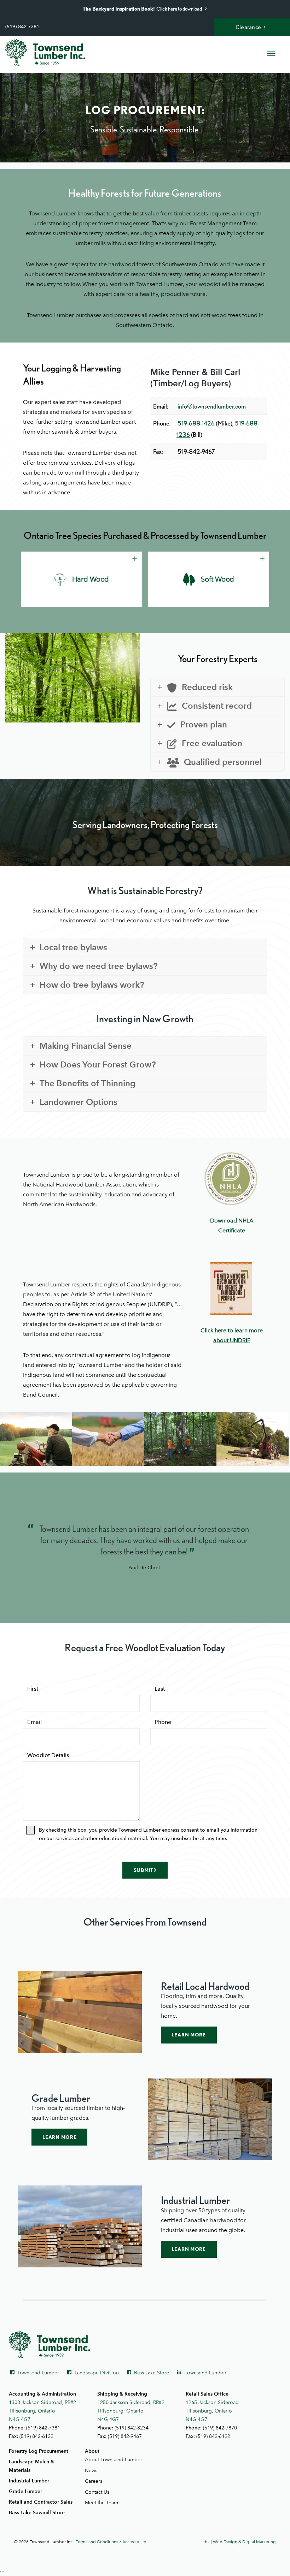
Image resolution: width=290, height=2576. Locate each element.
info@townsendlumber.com (212, 406)
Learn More (189, 2035)
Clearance (248, 27)
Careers (94, 2481)
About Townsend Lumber (114, 2460)
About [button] (92, 2451)
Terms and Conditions (97, 2542)
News (91, 2471)
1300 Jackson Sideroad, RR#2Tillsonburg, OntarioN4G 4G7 (42, 2411)
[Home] (45, 53)
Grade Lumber (25, 2491)
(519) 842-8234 (132, 2428)
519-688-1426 (196, 423)
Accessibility (134, 2542)
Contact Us (97, 2492)
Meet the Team (101, 2503)
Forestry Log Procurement (39, 2451)
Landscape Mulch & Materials (31, 2466)
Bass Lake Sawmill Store (37, 2513)
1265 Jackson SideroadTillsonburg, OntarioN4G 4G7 (212, 2411)
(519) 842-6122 (36, 2436)
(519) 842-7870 (220, 2428)
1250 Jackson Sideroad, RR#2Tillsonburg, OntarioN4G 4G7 (131, 2411)
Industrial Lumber (29, 2481)
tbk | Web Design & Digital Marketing (240, 2542)
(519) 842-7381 (22, 27)
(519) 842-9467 (125, 2436)
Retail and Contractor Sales (41, 2502)
